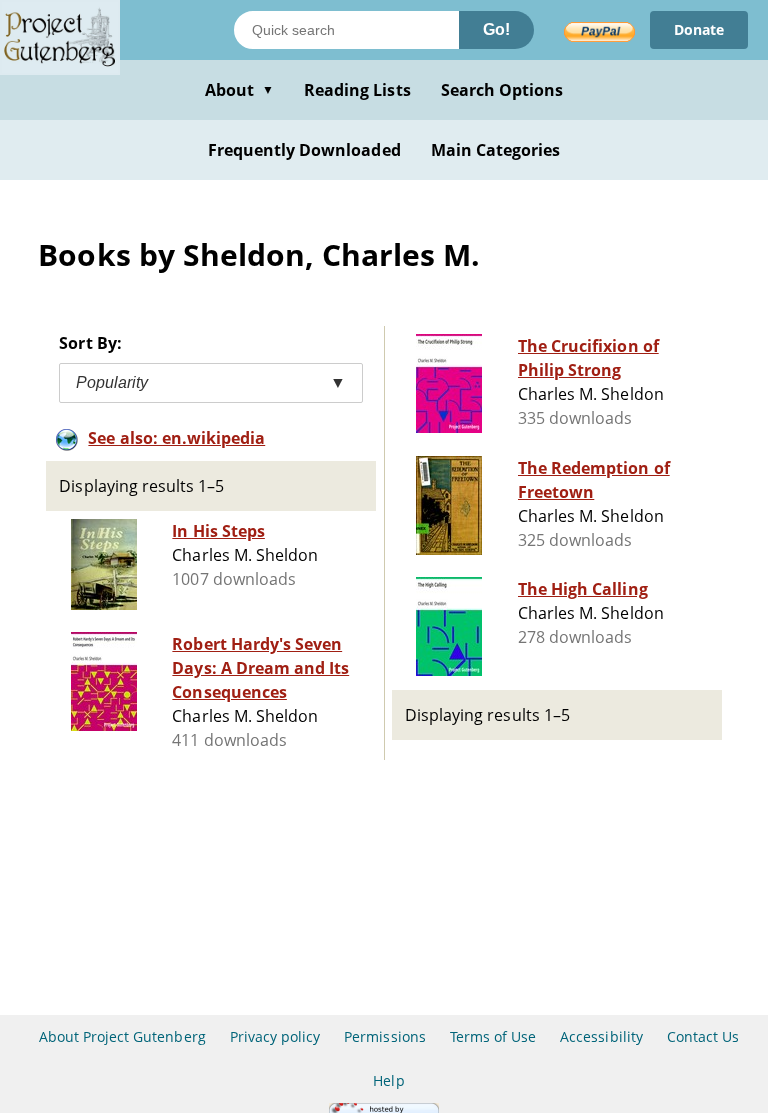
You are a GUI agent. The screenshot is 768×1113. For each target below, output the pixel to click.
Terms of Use (493, 1036)
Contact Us (703, 1036)
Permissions (384, 1036)
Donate (699, 29)
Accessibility (601, 1036)
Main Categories (496, 150)
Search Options (502, 90)
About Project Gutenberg (122, 1036)
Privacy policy (275, 1036)
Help (388, 1080)
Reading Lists (357, 90)
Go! (496, 29)
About (239, 90)
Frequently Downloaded (304, 150)
